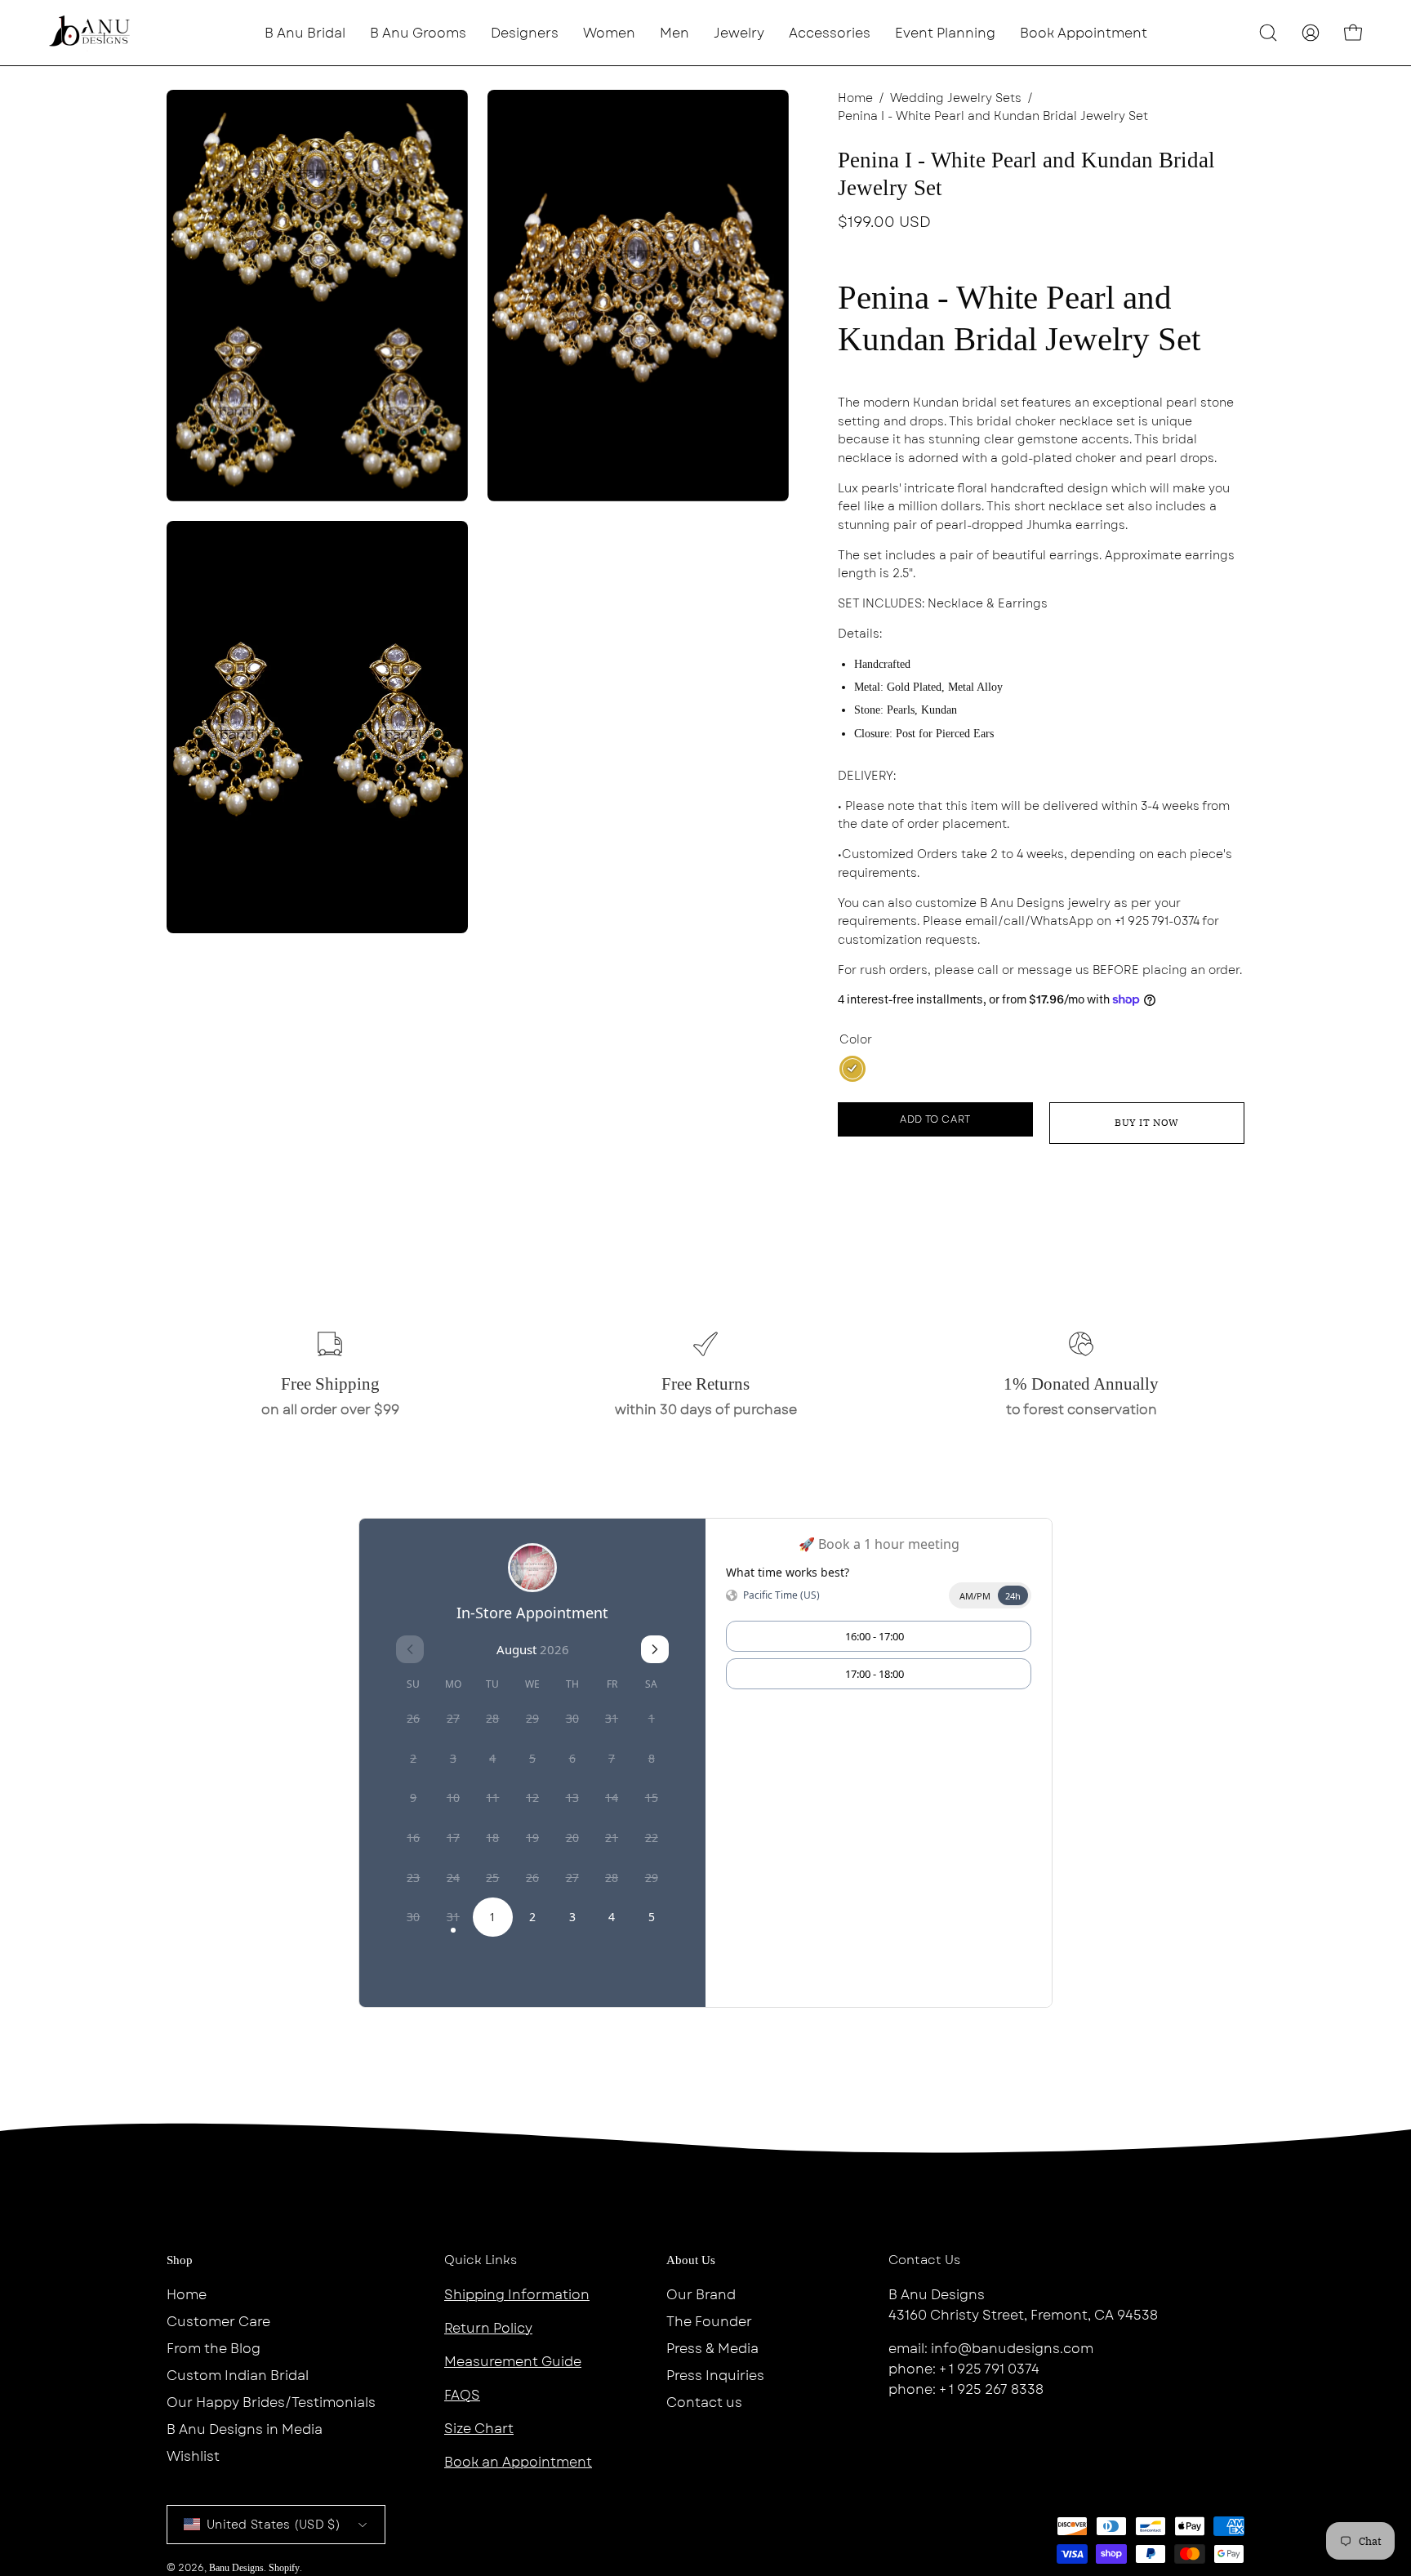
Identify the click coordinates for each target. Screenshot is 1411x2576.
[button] (525, 33)
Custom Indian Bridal (238, 2376)
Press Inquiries (715, 2376)
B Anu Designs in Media (245, 2429)
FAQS (462, 2395)
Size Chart (479, 2429)
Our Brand (701, 2295)
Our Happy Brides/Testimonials (271, 2402)
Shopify (284, 2568)
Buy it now (1147, 1122)
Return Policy (488, 2328)
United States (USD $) (274, 2525)
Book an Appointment (518, 2462)
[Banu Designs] (90, 33)
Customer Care (218, 2322)
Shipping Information (517, 2295)
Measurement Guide (513, 2362)
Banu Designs (236, 2568)
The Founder (709, 2322)
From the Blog (214, 2349)
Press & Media (712, 2349)
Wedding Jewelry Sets (956, 98)
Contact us (704, 2402)
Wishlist (193, 2456)
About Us (691, 2260)
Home (855, 98)
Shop (180, 2260)
